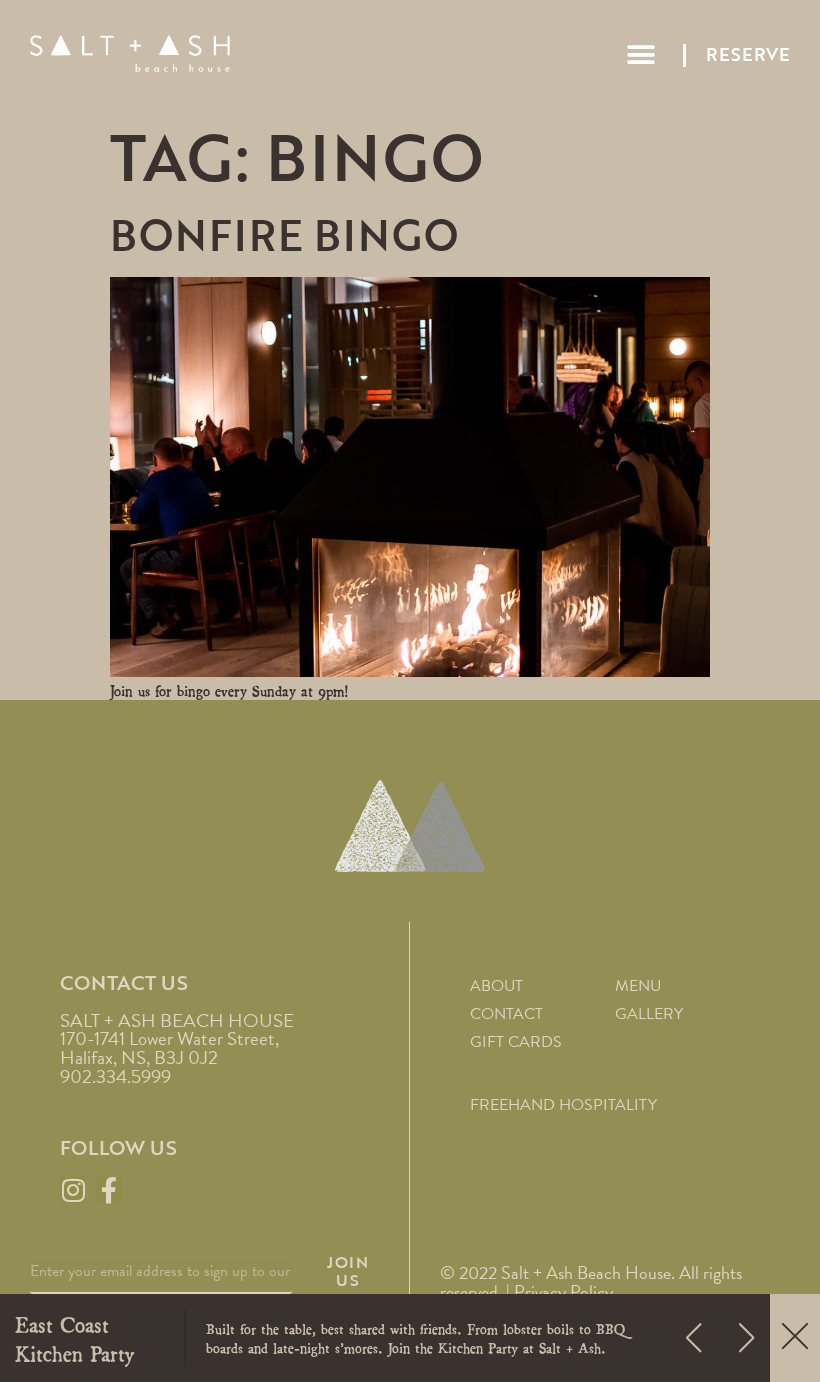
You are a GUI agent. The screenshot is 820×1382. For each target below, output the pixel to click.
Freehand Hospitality (563, 1105)
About (496, 986)
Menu (638, 986)
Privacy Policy (563, 1291)
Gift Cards (516, 1042)
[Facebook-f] (109, 1190)
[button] (640, 55)
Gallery (649, 1014)
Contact (506, 1014)
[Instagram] (73, 1190)
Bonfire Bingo (284, 235)
